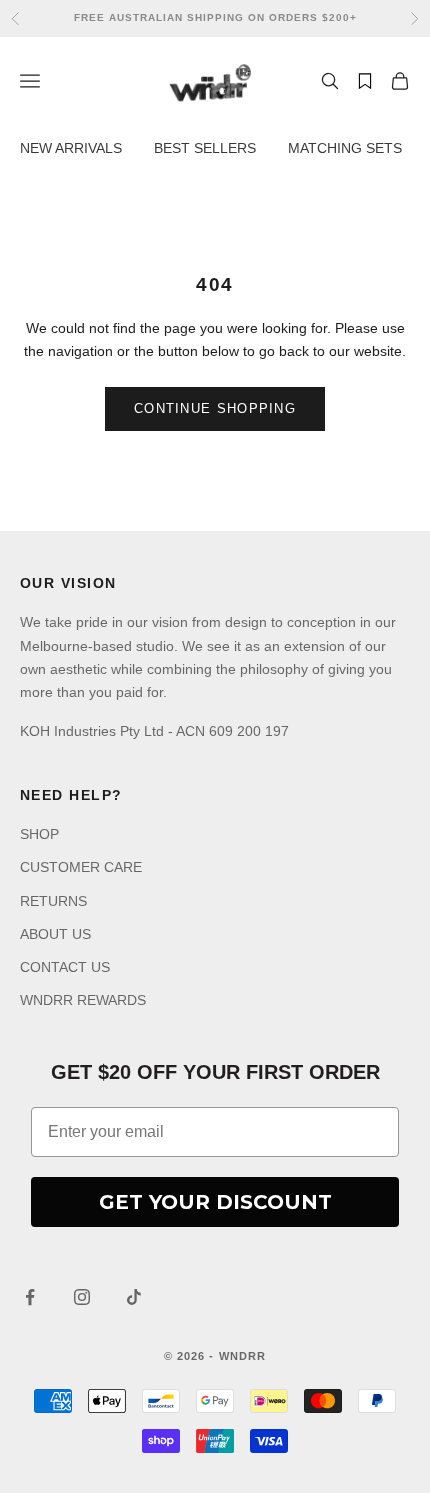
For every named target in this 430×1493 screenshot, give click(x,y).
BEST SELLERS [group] (205, 148)
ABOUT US (55, 934)
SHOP (39, 834)
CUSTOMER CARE (81, 867)
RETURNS (53, 901)
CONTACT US (65, 967)
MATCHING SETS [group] (345, 148)
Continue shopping (215, 408)
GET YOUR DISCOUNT (215, 1202)
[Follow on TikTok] (134, 1297)
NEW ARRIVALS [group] (71, 148)
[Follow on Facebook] (30, 1297)
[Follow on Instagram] (82, 1297)
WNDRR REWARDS (83, 1000)
